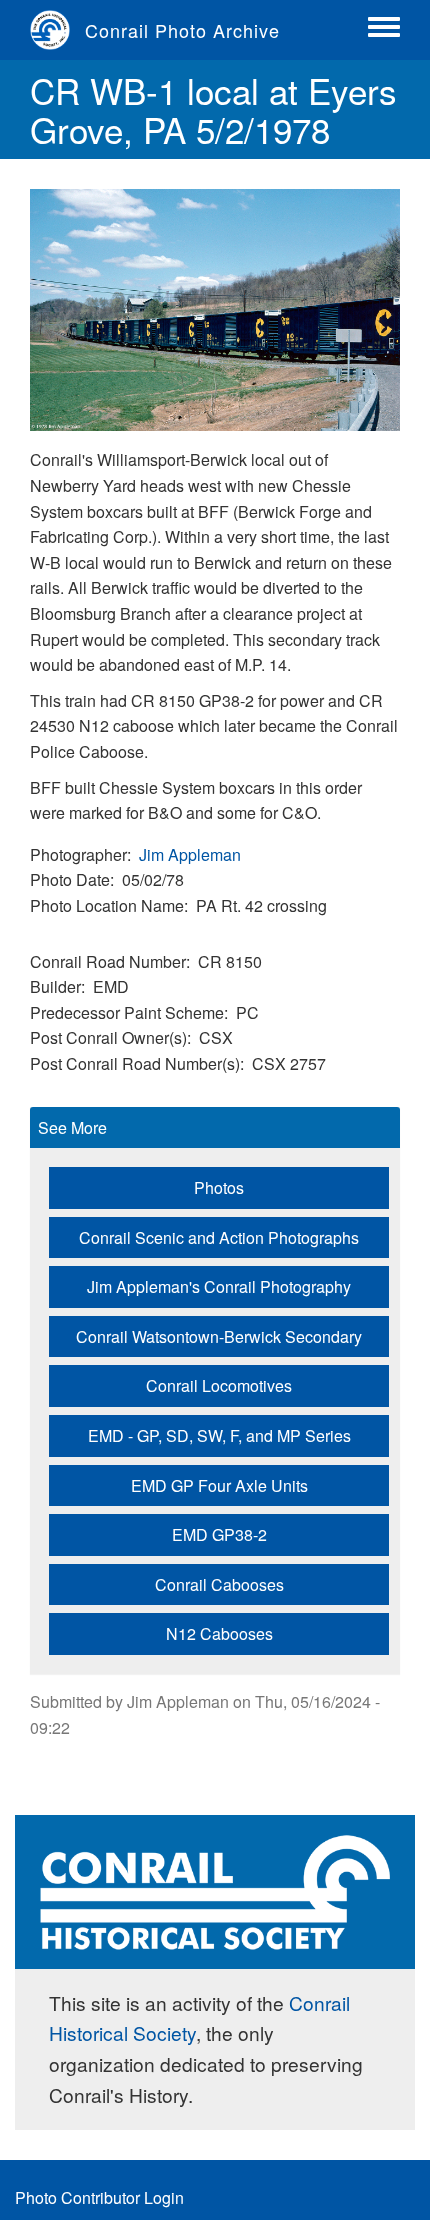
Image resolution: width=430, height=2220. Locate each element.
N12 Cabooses (219, 1633)
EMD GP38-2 (219, 1534)
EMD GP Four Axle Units (219, 1485)
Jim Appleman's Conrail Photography (219, 1286)
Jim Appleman (190, 854)
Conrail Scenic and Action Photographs (219, 1237)
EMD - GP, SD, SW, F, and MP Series (219, 1435)
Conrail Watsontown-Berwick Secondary (219, 1336)
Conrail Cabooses (219, 1584)
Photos (219, 1187)
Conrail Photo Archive (182, 30)
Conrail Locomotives (219, 1385)
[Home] (57, 30)
